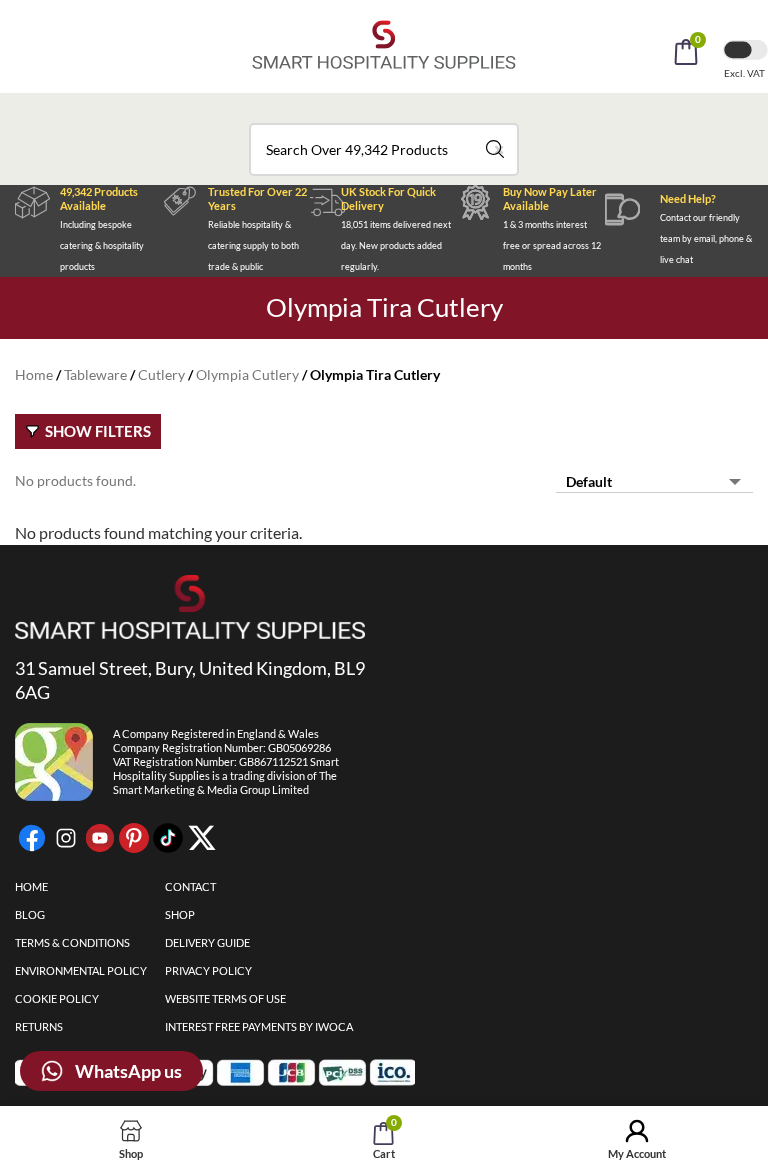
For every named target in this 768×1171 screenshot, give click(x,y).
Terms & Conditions (72, 942)
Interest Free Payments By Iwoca (259, 1026)
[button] (411, 108)
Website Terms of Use (225, 998)
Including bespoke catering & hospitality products (102, 245)
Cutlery (161, 374)
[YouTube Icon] (100, 838)
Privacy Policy (208, 970)
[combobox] (384, 149)
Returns (39, 1026)
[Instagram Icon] (66, 838)
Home (34, 374)
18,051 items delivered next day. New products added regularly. (396, 245)
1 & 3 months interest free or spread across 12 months (552, 245)
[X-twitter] (202, 838)
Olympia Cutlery (247, 374)
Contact (190, 886)
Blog (30, 914)
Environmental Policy (81, 970)
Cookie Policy (57, 998)
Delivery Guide (207, 942)
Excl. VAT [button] (745, 73)
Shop (180, 914)
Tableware (95, 374)
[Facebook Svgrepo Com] (32, 838)
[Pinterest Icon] (134, 838)
